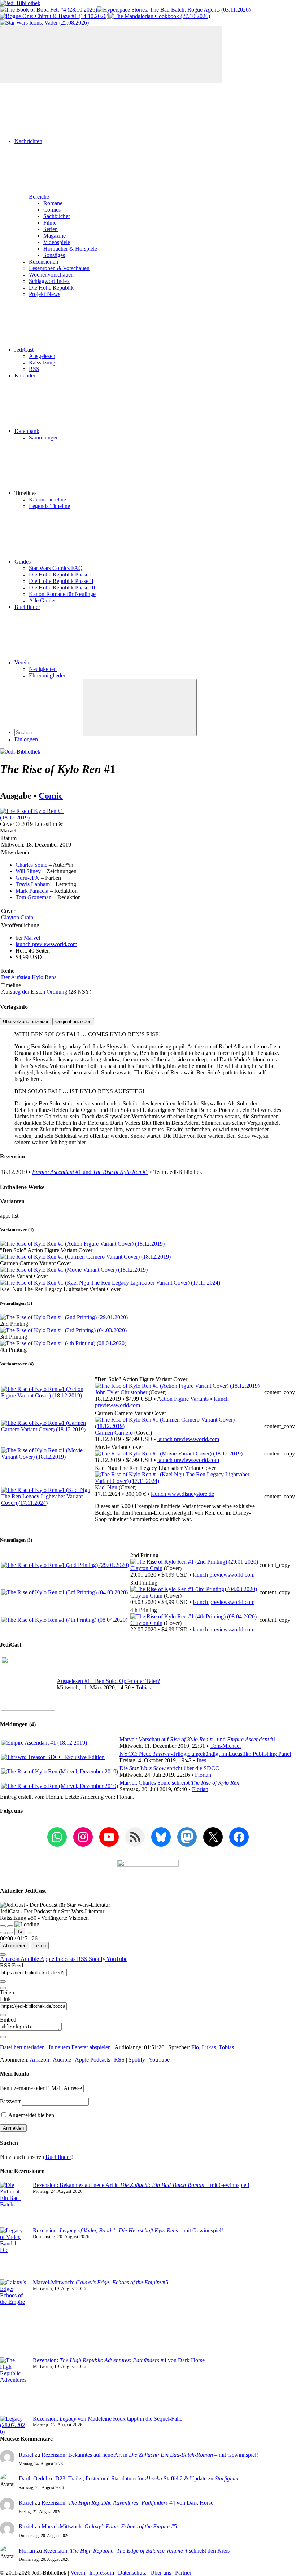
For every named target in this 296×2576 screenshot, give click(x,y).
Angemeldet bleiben (31, 2115)
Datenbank (27, 431)
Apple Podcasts (58, 1959)
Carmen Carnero (114, 1433)
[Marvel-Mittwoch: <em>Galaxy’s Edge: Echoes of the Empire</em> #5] (14, 2318)
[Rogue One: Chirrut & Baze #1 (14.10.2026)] (54, 16)
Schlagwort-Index (49, 281)
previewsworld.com (46, 944)
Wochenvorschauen (51, 275)
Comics (52, 210)
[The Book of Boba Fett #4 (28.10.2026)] (49, 10)
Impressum (102, 2573)
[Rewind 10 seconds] (10, 1933)
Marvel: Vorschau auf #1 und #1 (198, 1739)
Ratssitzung (42, 363)
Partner (183, 2573)
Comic (51, 796)
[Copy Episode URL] (3, 2015)
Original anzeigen (73, 1022)
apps (6, 1216)
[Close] (3, 1954)
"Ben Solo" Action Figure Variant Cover (46, 1250)
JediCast (24, 350)
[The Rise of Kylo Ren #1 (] (177, 1386)
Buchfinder (27, 607)
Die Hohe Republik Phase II (61, 581)
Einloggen (26, 739)
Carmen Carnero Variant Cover (36, 1263)
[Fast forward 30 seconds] (30, 1933)
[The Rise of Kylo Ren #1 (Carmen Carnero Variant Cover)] (85, 1257)
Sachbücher (57, 216)
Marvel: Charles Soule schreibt (179, 1783)
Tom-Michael (225, 1746)
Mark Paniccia (32, 891)
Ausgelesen (42, 356)
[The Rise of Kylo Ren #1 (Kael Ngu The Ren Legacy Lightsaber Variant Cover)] (110, 1283)
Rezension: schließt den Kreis (136, 2551)
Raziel (26, 2455)
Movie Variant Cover (24, 1276)
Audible (30, 1959)
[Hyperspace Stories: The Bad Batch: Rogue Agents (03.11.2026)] (174, 10)
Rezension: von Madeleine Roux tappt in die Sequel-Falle (108, 2419)
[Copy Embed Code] (3, 2037)
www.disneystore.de (182, 1494)
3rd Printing (14, 1337)
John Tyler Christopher (121, 1392)
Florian (203, 1775)
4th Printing (13, 1350)
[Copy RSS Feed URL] (3, 1981)
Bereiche (39, 197)
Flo (195, 2047)
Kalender (25, 375)
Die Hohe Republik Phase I (60, 575)
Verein (22, 662)
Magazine (55, 236)
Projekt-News (45, 294)
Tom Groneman (34, 897)
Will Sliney (28, 871)
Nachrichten (28, 141)
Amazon (10, 1959)
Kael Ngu (106, 1487)
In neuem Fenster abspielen (80, 2047)
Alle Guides (43, 600)
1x (20, 1932)
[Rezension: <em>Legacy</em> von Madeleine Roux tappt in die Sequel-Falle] (14, 2425)
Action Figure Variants (183, 1399)
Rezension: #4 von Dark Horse (119, 2360)
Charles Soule (31, 865)
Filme (50, 223)
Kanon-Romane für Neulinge (62, 594)
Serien (51, 229)
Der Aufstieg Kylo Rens (29, 977)
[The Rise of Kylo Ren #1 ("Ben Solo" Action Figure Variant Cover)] (82, 1244)
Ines (201, 1760)
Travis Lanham (33, 884)
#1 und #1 (90, 1172)
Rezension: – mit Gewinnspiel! (128, 2230)
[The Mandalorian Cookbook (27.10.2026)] (159, 16)
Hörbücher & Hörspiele (70, 249)
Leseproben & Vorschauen (59, 268)
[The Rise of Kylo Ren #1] (35, 818)
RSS (34, 369)
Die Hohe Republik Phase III (62, 587)
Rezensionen (43, 262)
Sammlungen (44, 438)
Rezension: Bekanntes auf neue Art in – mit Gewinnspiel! (141, 2185)
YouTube (117, 1959)
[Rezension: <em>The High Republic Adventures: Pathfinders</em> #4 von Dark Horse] (14, 2386)
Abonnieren (15, 1946)
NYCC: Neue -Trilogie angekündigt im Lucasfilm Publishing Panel (205, 1754)
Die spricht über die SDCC (169, 1768)
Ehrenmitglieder (47, 675)
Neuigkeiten (43, 669)
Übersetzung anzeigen (26, 1022)
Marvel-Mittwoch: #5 (101, 2282)
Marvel (32, 938)
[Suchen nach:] (49, 732)
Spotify (98, 1959)
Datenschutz (132, 2573)
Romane (53, 203)
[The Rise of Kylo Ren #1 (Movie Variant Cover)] (74, 1270)
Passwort (10, 2101)
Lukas (209, 2047)
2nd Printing (14, 1324)
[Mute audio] (3, 1933)
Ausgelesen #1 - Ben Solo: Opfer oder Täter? (108, 1681)
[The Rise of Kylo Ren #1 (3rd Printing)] (63, 1330)
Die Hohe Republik (51, 288)
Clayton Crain (17, 917)
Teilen (40, 1946)
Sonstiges (54, 255)
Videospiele (57, 242)
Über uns (161, 2573)
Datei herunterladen (22, 2047)
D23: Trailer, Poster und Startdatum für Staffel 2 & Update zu (147, 2478)
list (15, 1216)
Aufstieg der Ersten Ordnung (34, 992)
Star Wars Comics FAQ (56, 568)
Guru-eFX (27, 878)
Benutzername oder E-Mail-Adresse (41, 2088)
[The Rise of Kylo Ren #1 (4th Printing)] (63, 1343)
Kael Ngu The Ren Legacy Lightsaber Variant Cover (60, 1289)
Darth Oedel (33, 2478)
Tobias (143, 1687)
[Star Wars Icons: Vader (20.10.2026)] (44, 23)
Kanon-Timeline (47, 500)
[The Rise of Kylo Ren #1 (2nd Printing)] (64, 1317)
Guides (23, 562)
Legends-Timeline (49, 506)
